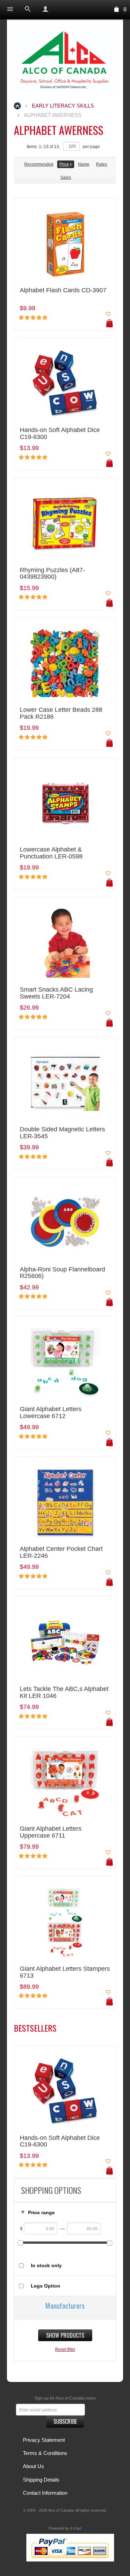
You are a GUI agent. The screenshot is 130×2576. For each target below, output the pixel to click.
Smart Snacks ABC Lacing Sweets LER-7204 (56, 993)
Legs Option (46, 2286)
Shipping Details (41, 2480)
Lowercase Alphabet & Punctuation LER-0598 (51, 853)
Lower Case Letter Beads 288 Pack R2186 (61, 713)
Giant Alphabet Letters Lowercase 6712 (51, 1413)
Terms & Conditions (45, 2453)
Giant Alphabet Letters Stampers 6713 (65, 1972)
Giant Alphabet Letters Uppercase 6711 (51, 1832)
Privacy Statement (44, 2440)
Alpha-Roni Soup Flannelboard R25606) (62, 1273)
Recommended (39, 164)
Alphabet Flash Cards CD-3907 (63, 290)
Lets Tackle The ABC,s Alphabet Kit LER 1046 (64, 1692)
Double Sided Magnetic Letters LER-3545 (62, 1133)
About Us (33, 2466)
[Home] (65, 60)
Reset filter (65, 2349)
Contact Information (45, 2493)
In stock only (46, 2265)
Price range (41, 2212)
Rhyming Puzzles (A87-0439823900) (52, 574)
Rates (102, 164)
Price (64, 164)
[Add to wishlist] (108, 314)
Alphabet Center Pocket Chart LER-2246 (61, 1552)
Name (84, 164)
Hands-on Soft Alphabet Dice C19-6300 (60, 434)
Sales (66, 177)
